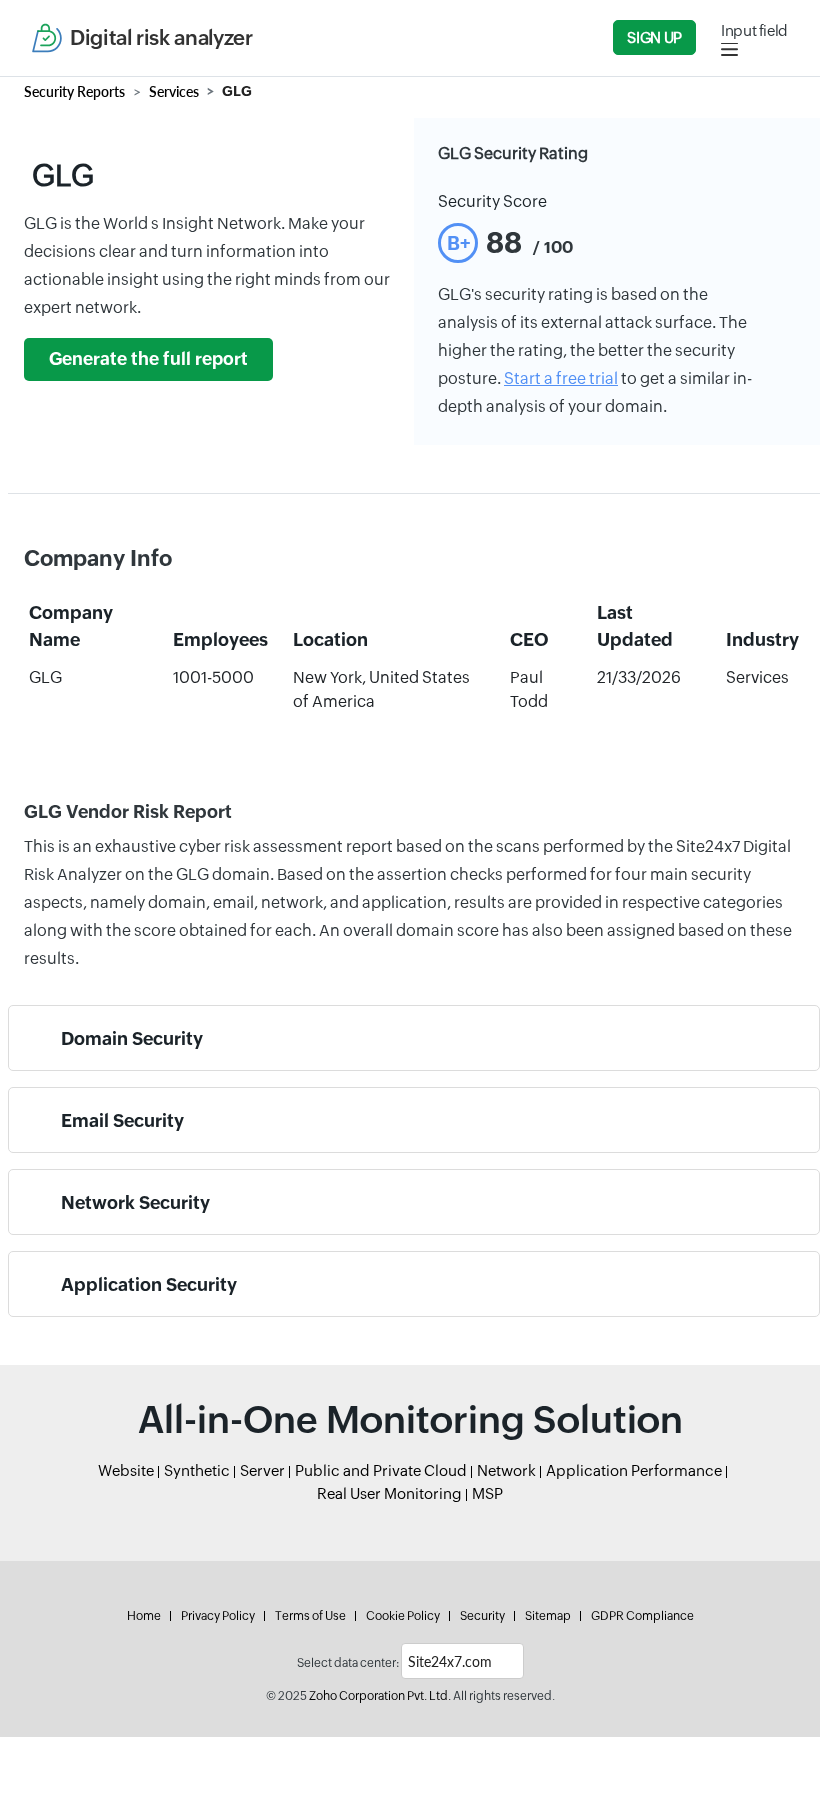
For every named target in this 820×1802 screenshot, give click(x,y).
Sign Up (654, 37)
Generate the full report (148, 359)
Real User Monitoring (389, 1493)
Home (144, 1616)
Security (482, 1616)
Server (262, 1470)
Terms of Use (310, 1616)
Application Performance (634, 1470)
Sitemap (548, 1616)
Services (174, 91)
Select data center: (348, 1663)
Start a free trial (561, 378)
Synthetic (197, 1470)
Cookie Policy (403, 1616)
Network (506, 1470)
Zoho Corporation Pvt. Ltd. (380, 1696)
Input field (754, 30)
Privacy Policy (218, 1616)
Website (126, 1470)
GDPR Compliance (642, 1616)
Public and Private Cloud (381, 1470)
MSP (487, 1493)
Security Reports (74, 91)
